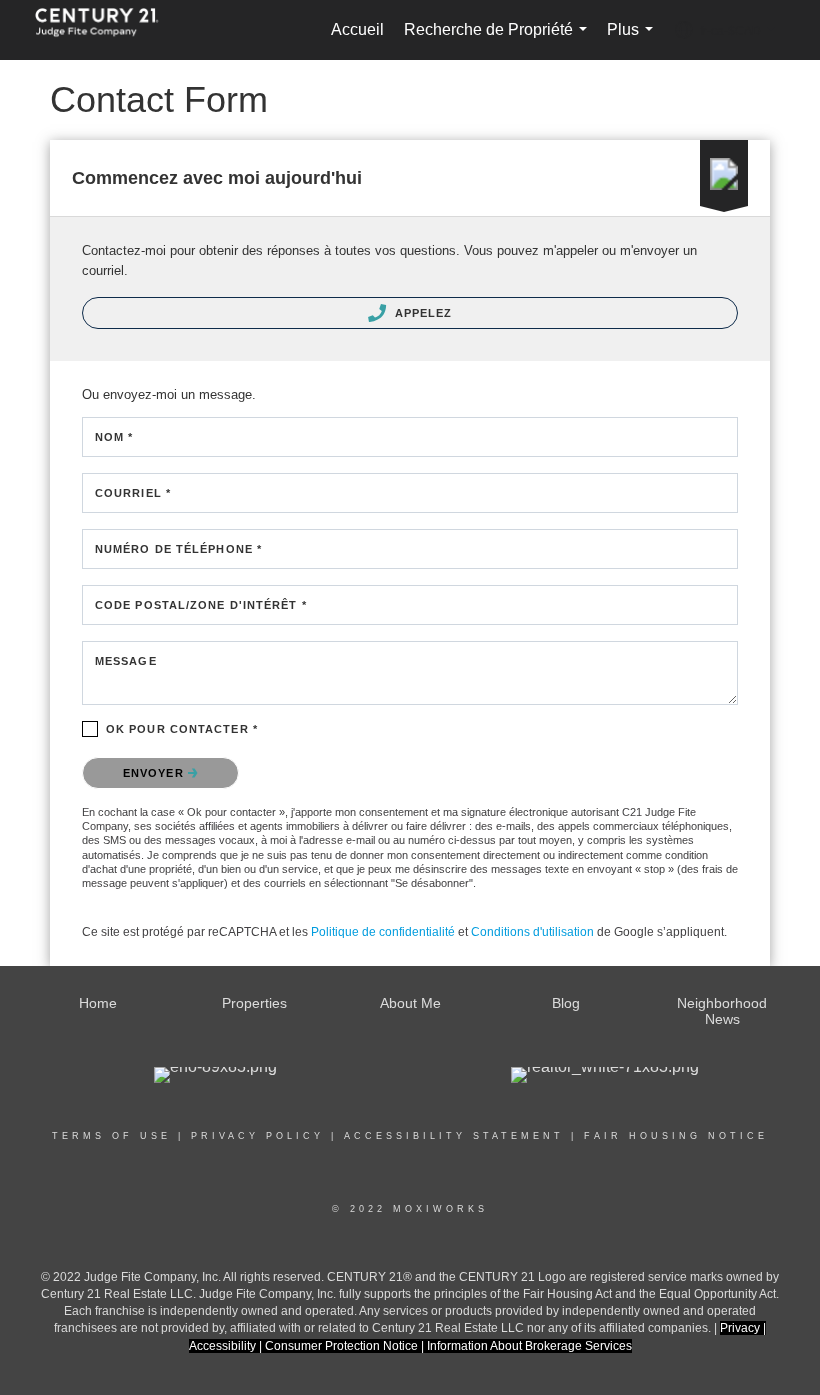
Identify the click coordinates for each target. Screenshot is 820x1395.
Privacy (740, 1328)
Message (126, 661)
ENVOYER (155, 773)
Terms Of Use (111, 1136)
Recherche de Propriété (499, 40)
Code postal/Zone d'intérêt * (201, 605)
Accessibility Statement (454, 1136)
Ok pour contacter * (182, 729)
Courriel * (133, 493)
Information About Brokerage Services (529, 1346)
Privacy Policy (257, 1136)
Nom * (114, 437)
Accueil (357, 29)
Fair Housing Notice (676, 1136)
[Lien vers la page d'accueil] (107, 30)
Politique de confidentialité (383, 932)
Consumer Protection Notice (343, 1346)
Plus (634, 40)
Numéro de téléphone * (178, 549)
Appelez (422, 313)
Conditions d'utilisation (532, 932)
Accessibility (222, 1346)
